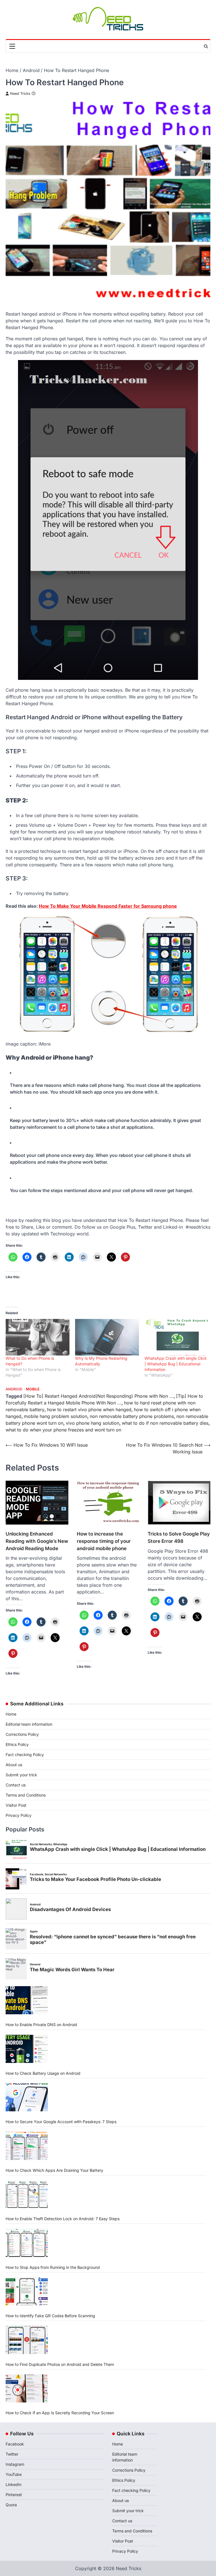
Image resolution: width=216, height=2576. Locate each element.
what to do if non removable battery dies (165, 1423)
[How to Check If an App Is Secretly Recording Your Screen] (27, 2388)
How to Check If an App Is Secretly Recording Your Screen (60, 2413)
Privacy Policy (19, 1815)
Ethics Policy (17, 1744)
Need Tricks (20, 94)
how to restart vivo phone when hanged (89, 1410)
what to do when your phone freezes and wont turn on (63, 1430)
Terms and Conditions (26, 1795)
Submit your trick (21, 1775)
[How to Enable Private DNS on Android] (27, 2000)
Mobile (33, 1389)
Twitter (12, 2454)
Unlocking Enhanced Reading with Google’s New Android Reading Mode (37, 1541)
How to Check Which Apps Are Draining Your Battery (54, 2170)
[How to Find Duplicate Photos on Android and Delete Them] (27, 2340)
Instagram (15, 2464)
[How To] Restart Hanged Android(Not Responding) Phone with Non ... (98, 1396)
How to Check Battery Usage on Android (43, 2073)
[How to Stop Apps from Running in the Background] (27, 2243)
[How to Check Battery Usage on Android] (27, 2049)
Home (11, 1714)
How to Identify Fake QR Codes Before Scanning (50, 2316)
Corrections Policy (22, 1734)
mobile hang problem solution (56, 1416)
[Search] (206, 46)
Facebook (15, 2444)
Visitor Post (16, 1805)
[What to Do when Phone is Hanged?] (38, 1337)
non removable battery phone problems (132, 1416)
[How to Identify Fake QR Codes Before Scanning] (27, 2291)
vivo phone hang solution (93, 1423)
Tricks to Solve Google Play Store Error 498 (179, 1537)
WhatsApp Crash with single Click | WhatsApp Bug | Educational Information (176, 1364)
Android (14, 1389)
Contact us (16, 1785)
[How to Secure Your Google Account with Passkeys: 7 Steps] (27, 2097)
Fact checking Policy (25, 1755)
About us (14, 1765)
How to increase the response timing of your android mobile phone (104, 1541)
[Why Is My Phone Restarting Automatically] (107, 1337)
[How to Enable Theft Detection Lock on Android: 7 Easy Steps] (27, 2194)
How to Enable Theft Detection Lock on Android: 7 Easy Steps (63, 2219)
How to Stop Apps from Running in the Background (53, 2267)
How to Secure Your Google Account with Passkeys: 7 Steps (61, 2122)
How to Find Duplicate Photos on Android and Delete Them (60, 2364)
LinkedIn (13, 2484)
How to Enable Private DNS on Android (41, 2025)
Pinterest (14, 2495)
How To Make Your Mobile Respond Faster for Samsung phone (108, 906)
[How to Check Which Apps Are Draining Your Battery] (27, 2146)
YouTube (14, 2474)
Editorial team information (29, 1724)
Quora (11, 2505)
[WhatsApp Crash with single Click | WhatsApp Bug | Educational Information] (176, 1337)
